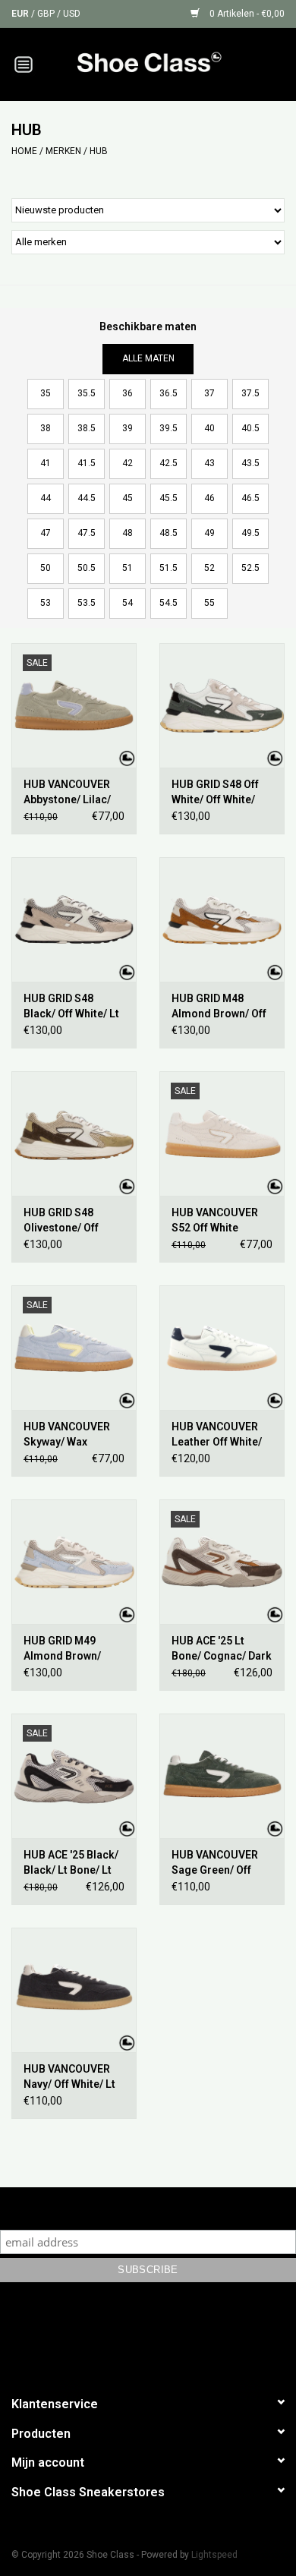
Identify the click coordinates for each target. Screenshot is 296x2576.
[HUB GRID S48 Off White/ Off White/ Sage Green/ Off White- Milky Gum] (222, 705)
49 (209, 533)
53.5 (87, 603)
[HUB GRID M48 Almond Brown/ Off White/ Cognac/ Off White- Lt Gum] (222, 919)
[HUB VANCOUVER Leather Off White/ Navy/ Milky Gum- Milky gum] (222, 1348)
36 (128, 393)
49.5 (250, 533)
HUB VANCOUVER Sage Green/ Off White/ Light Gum (215, 1863)
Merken (63, 151)
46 (209, 498)
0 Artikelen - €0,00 (246, 14)
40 (209, 428)
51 (128, 568)
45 (128, 498)
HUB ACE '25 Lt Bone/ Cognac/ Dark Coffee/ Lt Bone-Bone (222, 1649)
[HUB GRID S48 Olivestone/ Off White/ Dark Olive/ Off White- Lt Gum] (74, 1134)
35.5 (87, 393)
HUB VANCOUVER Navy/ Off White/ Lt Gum (69, 2077)
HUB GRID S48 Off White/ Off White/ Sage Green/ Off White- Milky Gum (215, 793)
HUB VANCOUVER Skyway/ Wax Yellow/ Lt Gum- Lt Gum (69, 1435)
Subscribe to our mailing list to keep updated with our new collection (148, 2208)
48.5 (168, 533)
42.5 (168, 463)
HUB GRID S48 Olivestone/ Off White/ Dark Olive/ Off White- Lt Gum (68, 1221)
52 (209, 568)
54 (128, 603)
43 (209, 463)
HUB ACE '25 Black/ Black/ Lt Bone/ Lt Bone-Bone (71, 1863)
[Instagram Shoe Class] (162, 2336)
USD (72, 14)
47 (46, 533)
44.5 (87, 498)
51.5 (168, 568)
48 (128, 533)
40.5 (250, 428)
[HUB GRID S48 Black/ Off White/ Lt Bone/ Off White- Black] (74, 919)
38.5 (87, 428)
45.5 (168, 498)
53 (46, 603)
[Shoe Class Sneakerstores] (172, 63)
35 (46, 393)
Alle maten (148, 358)
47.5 (87, 533)
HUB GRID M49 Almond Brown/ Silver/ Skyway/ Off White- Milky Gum (70, 1649)
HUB (99, 151)
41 (46, 463)
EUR (21, 14)
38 (46, 428)
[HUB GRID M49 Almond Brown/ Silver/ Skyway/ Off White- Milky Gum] (74, 1562)
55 (209, 603)
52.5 (250, 568)
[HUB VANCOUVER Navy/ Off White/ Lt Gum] (74, 1990)
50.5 (87, 568)
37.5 (250, 393)
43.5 (250, 463)
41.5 (87, 463)
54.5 (168, 603)
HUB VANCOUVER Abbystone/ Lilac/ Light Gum (67, 793)
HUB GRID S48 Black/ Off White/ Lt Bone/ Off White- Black (71, 1007)
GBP (47, 14)
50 (46, 568)
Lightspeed (214, 2555)
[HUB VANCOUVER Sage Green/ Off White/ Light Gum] (222, 1776)
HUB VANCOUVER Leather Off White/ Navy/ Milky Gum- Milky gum (217, 1435)
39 (128, 428)
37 (209, 393)
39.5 (168, 428)
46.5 (250, 498)
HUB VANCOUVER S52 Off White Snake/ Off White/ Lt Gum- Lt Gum (221, 1221)
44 (46, 498)
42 (128, 463)
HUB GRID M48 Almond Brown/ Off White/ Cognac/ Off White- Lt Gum (219, 1007)
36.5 (168, 393)
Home (24, 151)
